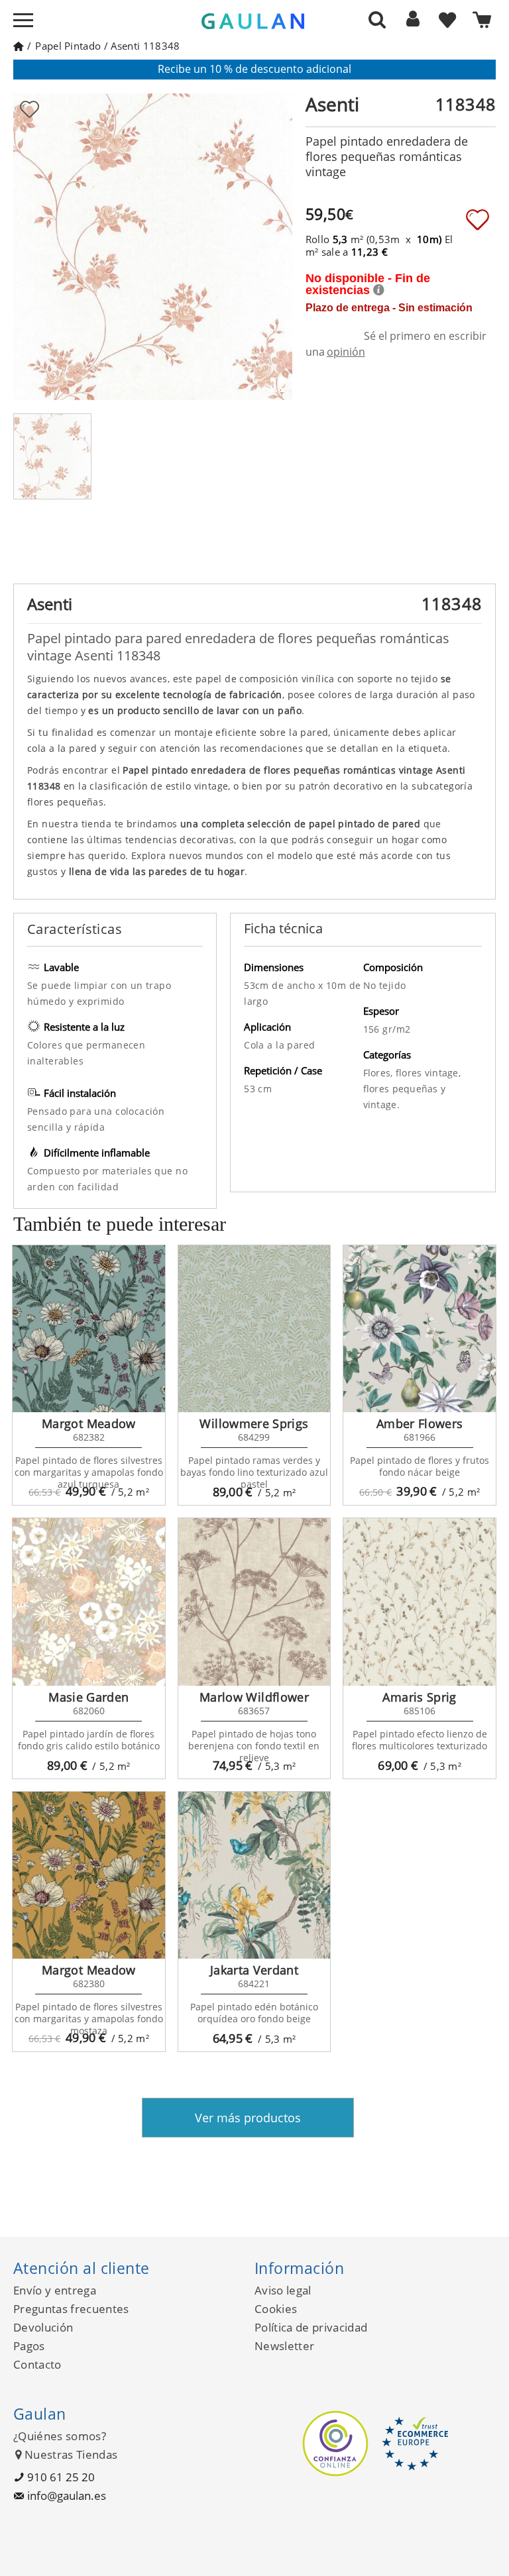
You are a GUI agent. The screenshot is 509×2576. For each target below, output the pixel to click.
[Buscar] (377, 19)
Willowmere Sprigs (254, 1423)
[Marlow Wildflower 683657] (254, 1602)
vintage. (381, 1105)
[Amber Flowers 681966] (420, 1329)
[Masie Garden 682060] (89, 1602)
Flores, (379, 1073)
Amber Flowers (420, 1423)
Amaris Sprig (419, 1697)
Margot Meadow (89, 1423)
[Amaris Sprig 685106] (420, 1602)
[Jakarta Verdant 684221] (254, 1876)
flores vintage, (428, 1073)
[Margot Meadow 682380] (89, 1876)
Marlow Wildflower (254, 1697)
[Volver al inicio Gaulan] (18, 46)
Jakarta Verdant (254, 1970)
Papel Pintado (68, 46)
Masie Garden (88, 1697)
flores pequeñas (402, 1089)
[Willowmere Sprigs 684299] (254, 1329)
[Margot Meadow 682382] (89, 1329)
